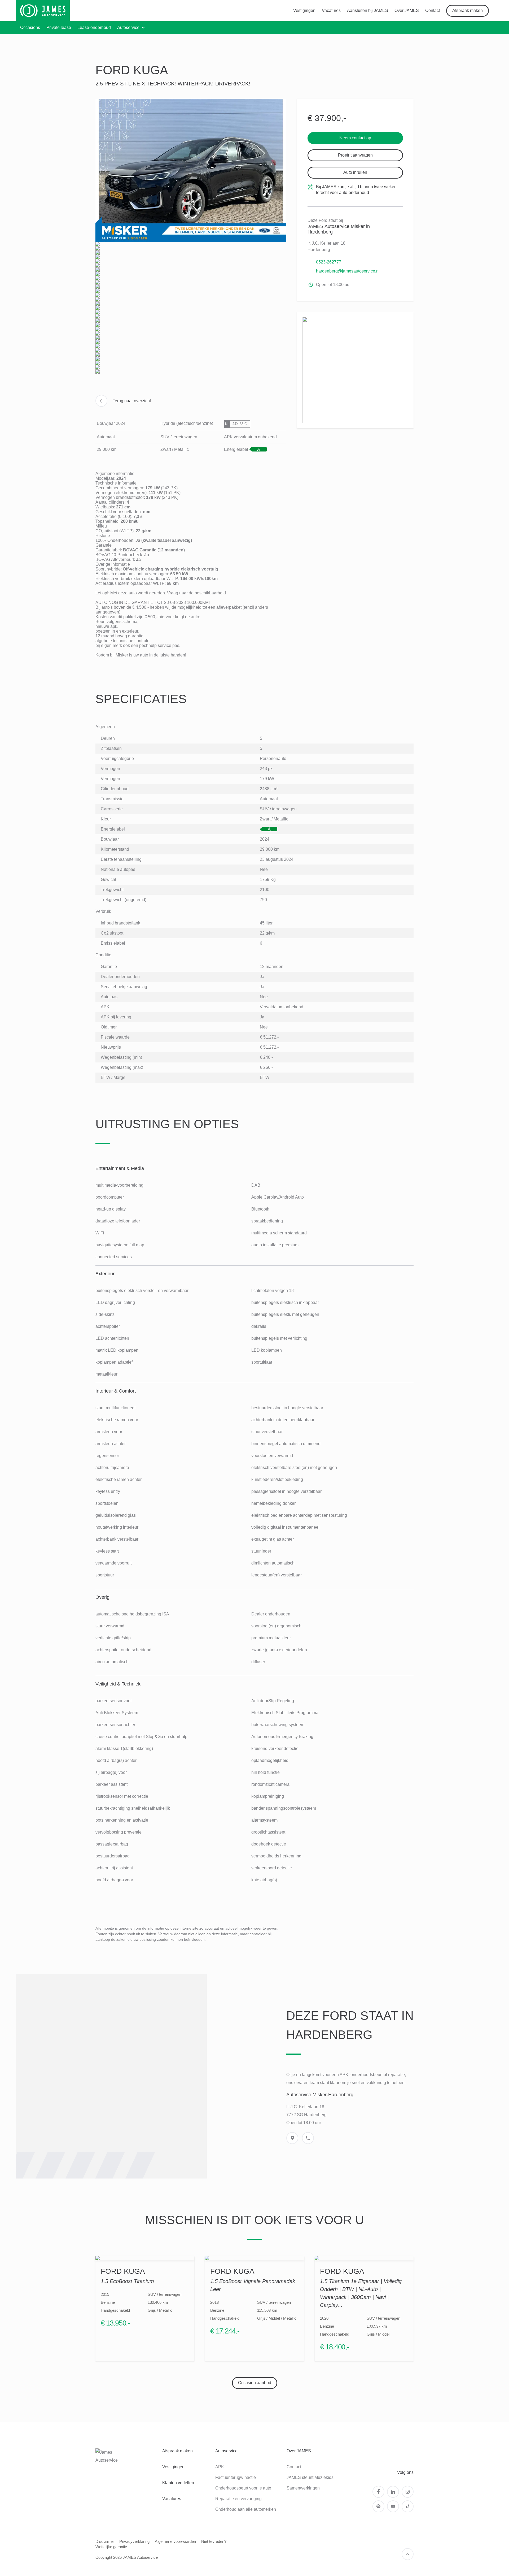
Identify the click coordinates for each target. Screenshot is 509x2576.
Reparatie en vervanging (238, 2499)
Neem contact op (355, 138)
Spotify (378, 2506)
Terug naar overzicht (132, 401)
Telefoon (308, 2138)
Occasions (30, 27)
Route (292, 2138)
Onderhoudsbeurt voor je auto (243, 2488)
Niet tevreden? (214, 2541)
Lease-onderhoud (94, 27)
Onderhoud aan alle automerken (246, 2509)
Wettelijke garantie (111, 2547)
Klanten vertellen (178, 2483)
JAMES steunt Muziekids (310, 2477)
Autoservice (128, 27)
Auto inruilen (355, 172)
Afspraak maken (468, 10)
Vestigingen (304, 10)
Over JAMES (407, 10)
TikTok (408, 2506)
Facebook (378, 2492)
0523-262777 (329, 262)
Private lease (59, 27)
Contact (433, 10)
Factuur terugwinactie (236, 2477)
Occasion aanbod (255, 2383)
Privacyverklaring (134, 2541)
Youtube (393, 2506)
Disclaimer (105, 2541)
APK (220, 2467)
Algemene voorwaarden (175, 2541)
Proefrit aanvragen (355, 155)
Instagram (408, 2492)
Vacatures (331, 10)
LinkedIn (393, 2492)
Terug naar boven (408, 2554)
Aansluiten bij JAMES (368, 10)
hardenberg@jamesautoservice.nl (348, 271)
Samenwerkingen (303, 2488)
